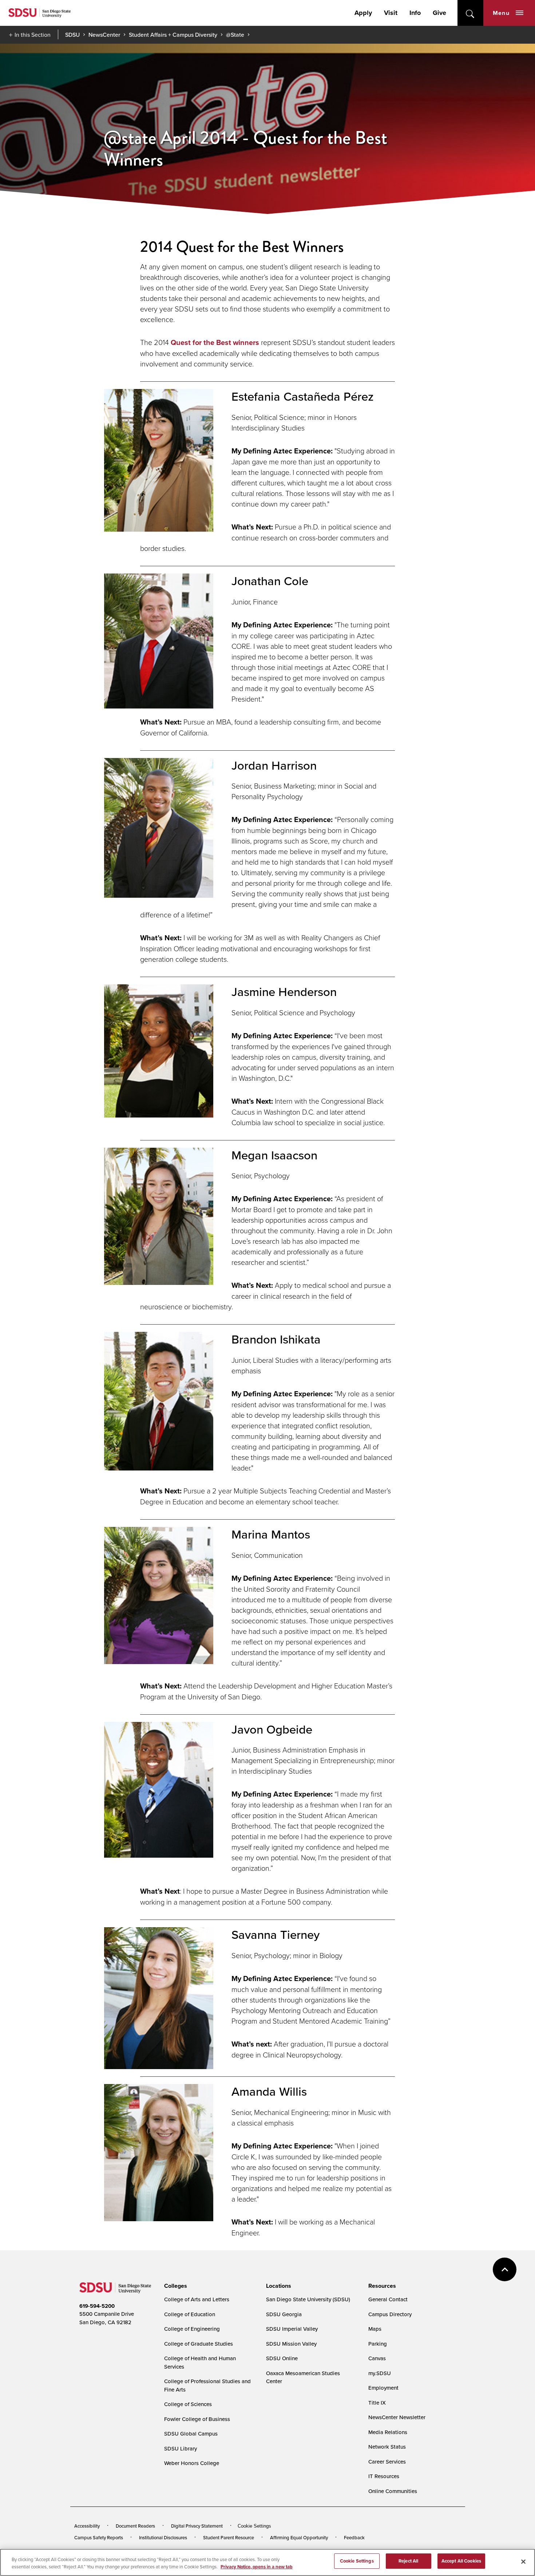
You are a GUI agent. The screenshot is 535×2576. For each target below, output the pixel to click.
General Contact (388, 2299)
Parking (378, 2344)
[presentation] (175, 2286)
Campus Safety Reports (99, 2537)
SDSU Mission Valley (291, 2344)
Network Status (387, 2447)
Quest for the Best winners (215, 342)
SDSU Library (181, 2448)
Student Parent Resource (229, 2537)
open (470, 13)
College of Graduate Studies (199, 2344)
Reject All (408, 2561)
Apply (363, 13)
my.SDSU (380, 2373)
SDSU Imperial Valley (292, 2329)
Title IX (377, 2403)
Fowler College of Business (197, 2419)
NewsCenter (104, 35)
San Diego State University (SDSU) (308, 2299)
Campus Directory (390, 2314)
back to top (505, 2269)
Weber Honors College (192, 2463)
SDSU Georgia (284, 2314)
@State (235, 35)
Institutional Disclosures (163, 2537)
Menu (501, 13)
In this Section (33, 35)
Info (415, 13)
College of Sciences (188, 2404)
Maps (375, 2329)
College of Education (190, 2314)
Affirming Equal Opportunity (299, 2537)
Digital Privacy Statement (197, 2526)
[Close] (523, 2561)
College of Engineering (192, 2329)
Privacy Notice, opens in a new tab (257, 2567)
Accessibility (87, 2526)
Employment (383, 2388)
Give (439, 13)
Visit (391, 13)
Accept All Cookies (461, 2561)
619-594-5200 (97, 2306)
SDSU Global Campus (191, 2434)
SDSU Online (282, 2358)
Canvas (377, 2358)
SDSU (72, 35)
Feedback (354, 2537)
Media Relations (388, 2432)
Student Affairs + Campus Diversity (173, 35)
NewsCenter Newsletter (397, 2417)
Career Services (387, 2462)
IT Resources (384, 2476)
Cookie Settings (254, 2526)
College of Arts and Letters (197, 2299)
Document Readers (135, 2526)
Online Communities (393, 2491)
